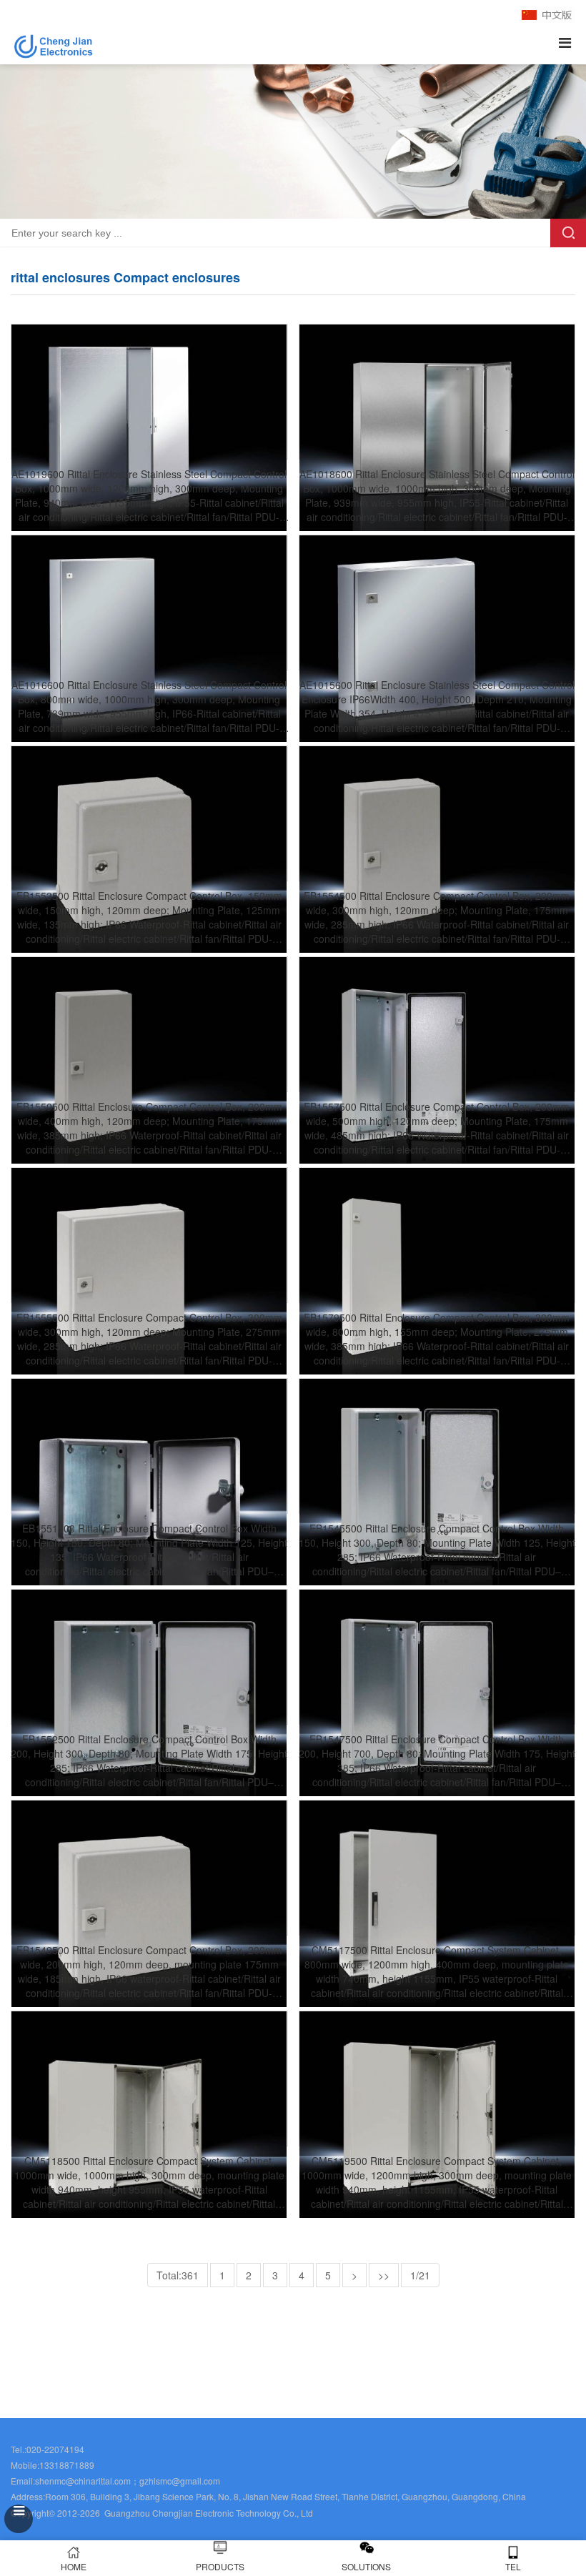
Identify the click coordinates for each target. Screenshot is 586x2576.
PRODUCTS (220, 2566)
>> (384, 2275)
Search (568, 233)
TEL (513, 2566)
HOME (74, 2566)
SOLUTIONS (366, 2566)
